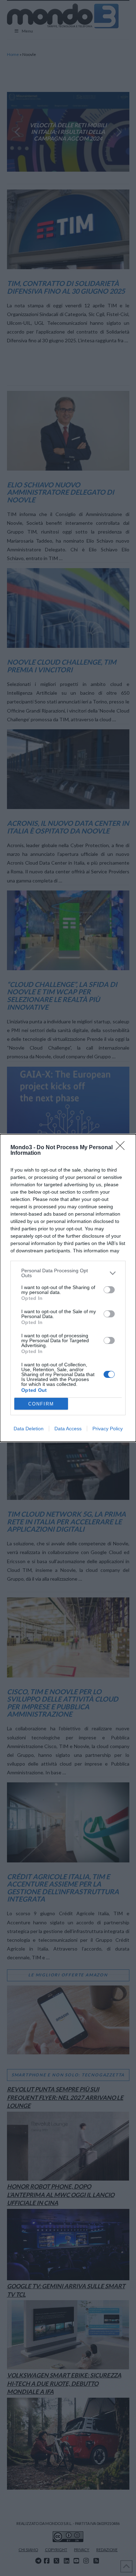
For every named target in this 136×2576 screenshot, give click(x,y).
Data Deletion (29, 1429)
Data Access (68, 1429)
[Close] (122, 1148)
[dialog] (68, 1288)
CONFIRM (41, 1404)
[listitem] (68, 1273)
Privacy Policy (108, 1429)
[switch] (109, 1290)
